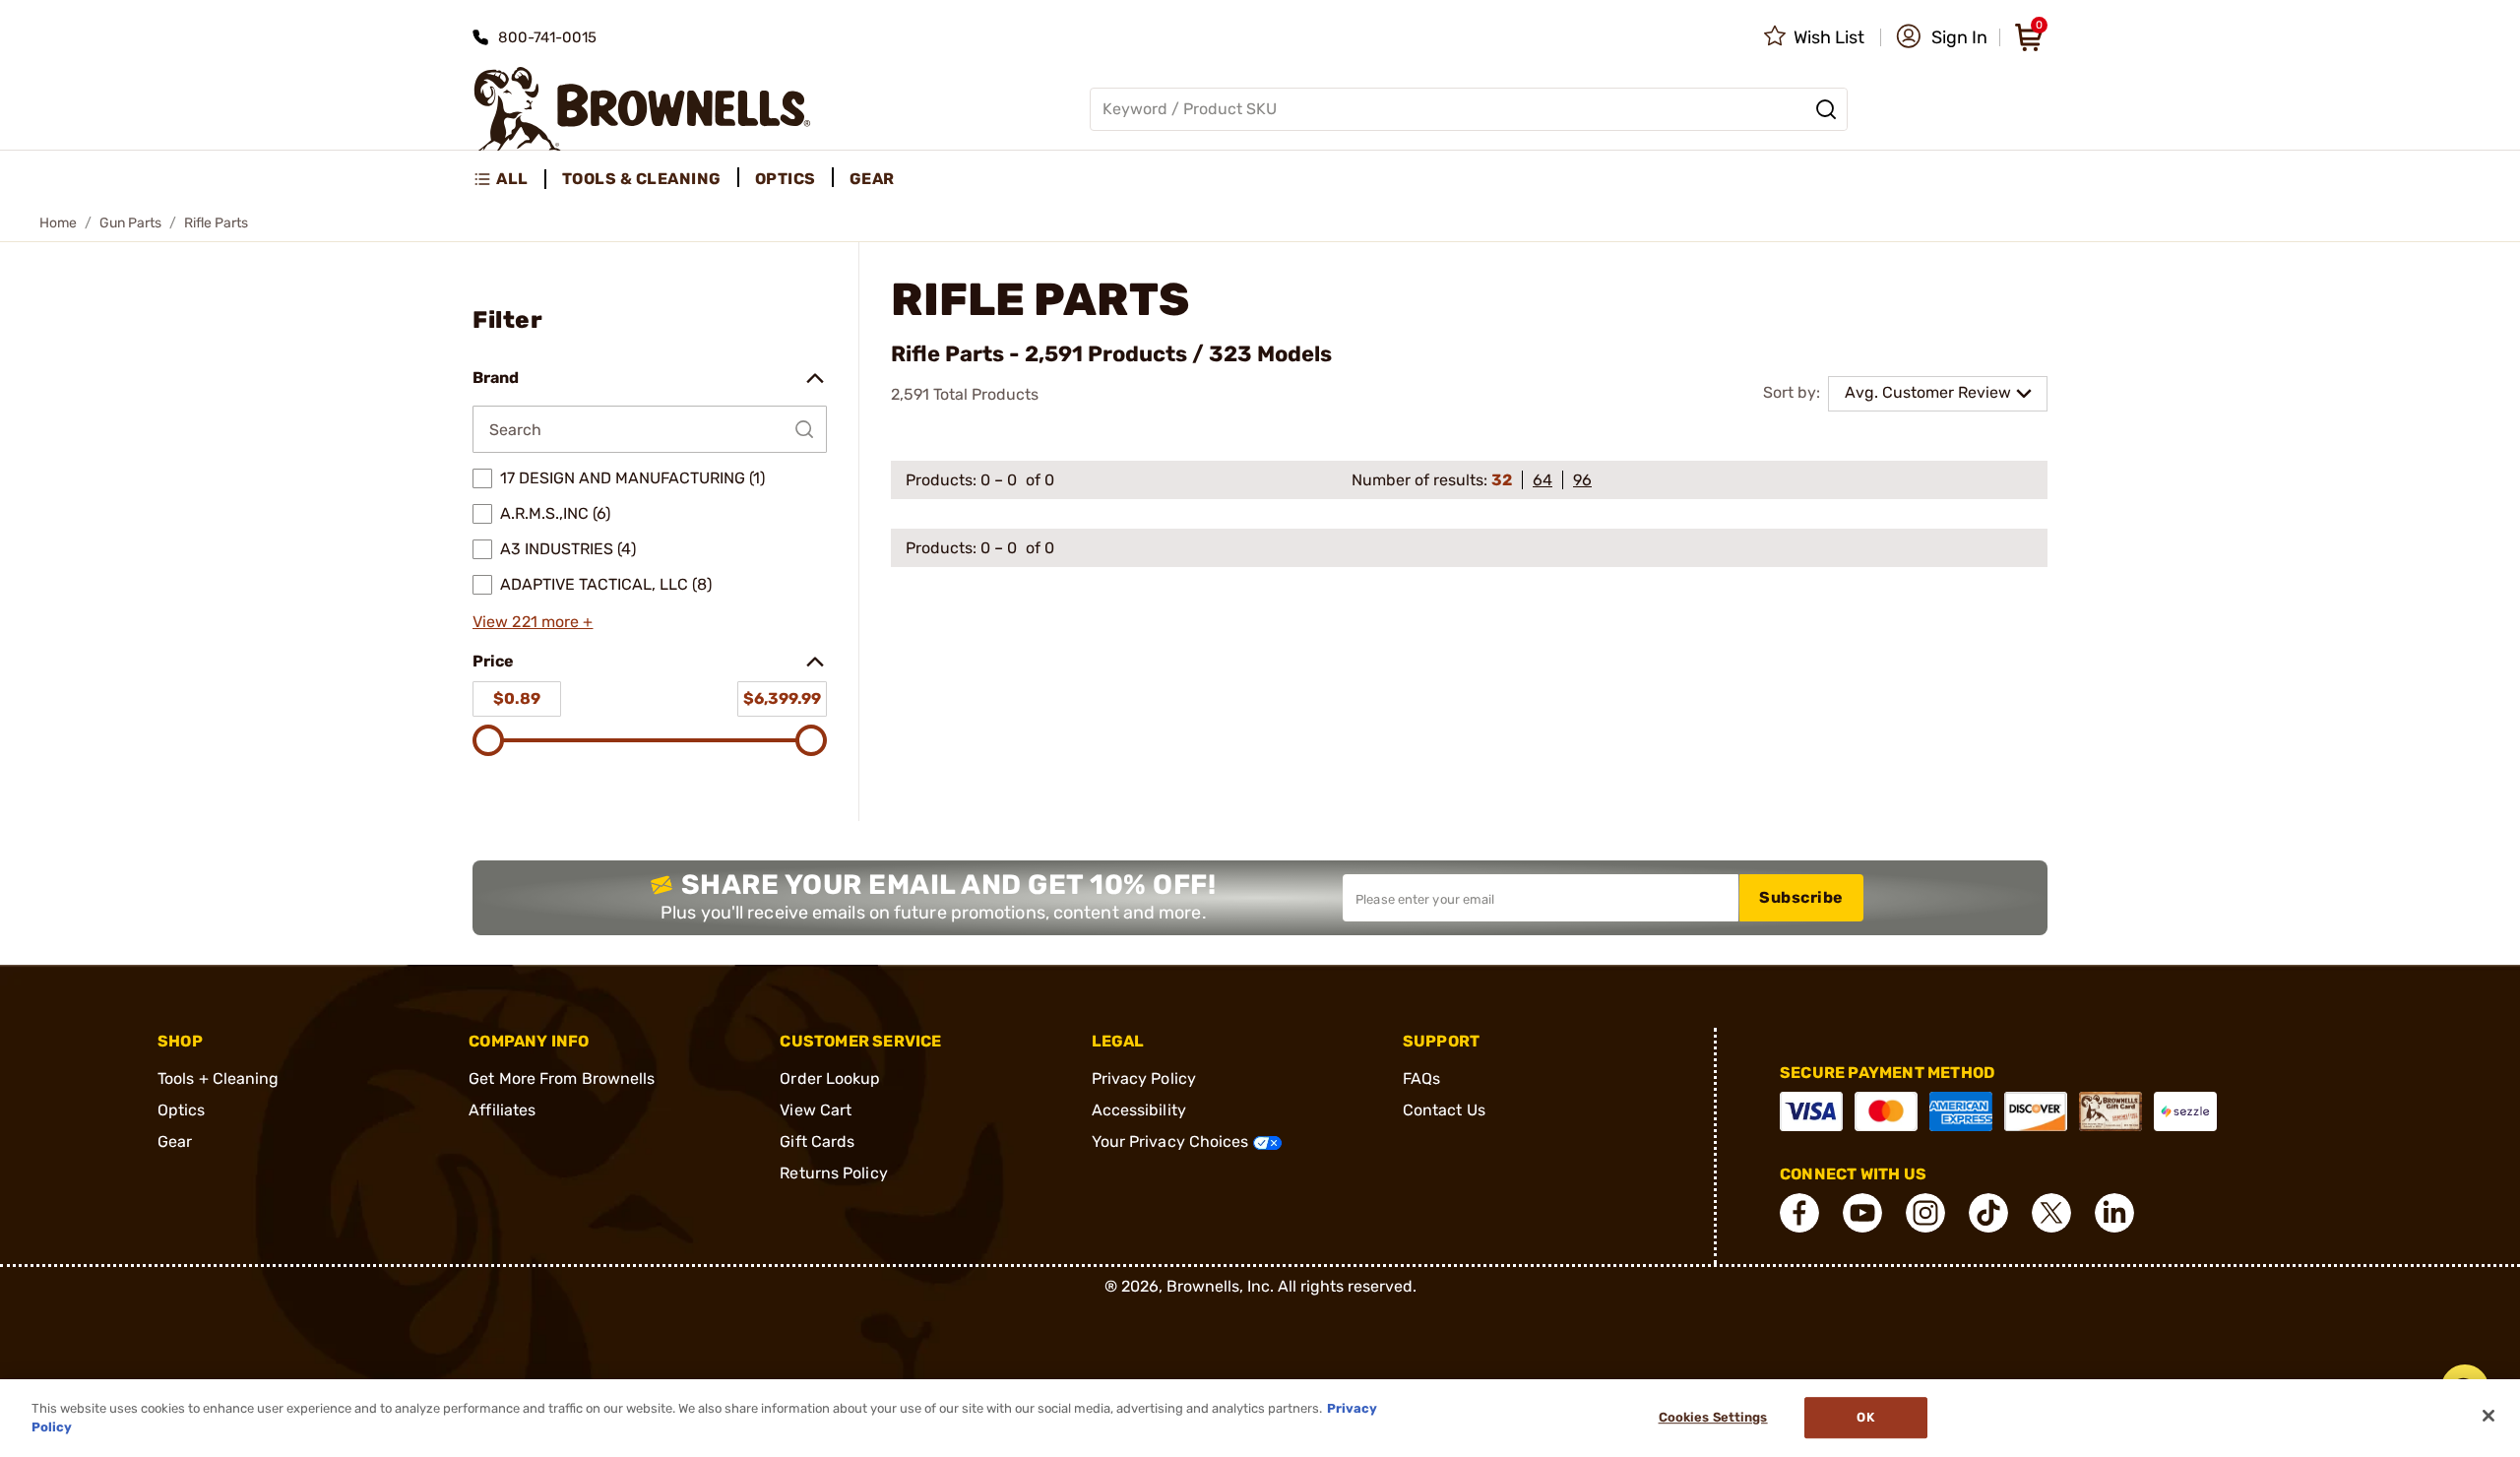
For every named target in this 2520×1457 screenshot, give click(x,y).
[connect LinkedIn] (2114, 1213)
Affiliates (502, 1110)
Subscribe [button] (1801, 897)
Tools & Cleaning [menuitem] (642, 179)
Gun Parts (130, 223)
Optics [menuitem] (786, 179)
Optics (182, 1110)
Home (58, 223)
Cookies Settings (1713, 1418)
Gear (175, 1141)
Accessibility (1139, 1110)
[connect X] (2051, 1213)
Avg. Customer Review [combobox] (1928, 392)
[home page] (642, 109)
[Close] (2488, 1416)
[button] (1942, 37)
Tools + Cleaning (219, 1078)
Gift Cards (817, 1141)
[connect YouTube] (1862, 1213)
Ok (1865, 1418)
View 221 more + (533, 622)
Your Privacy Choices (1172, 1141)
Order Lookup (830, 1078)
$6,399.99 (782, 698)
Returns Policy (833, 1173)
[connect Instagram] (1925, 1213)
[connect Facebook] (1799, 1213)
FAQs (1421, 1078)
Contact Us (1444, 1110)
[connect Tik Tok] (1988, 1213)
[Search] (1826, 109)
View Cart (816, 1110)
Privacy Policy (1144, 1078)
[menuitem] (509, 179)
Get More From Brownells (562, 1078)
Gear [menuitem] (872, 179)
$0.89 (517, 698)
